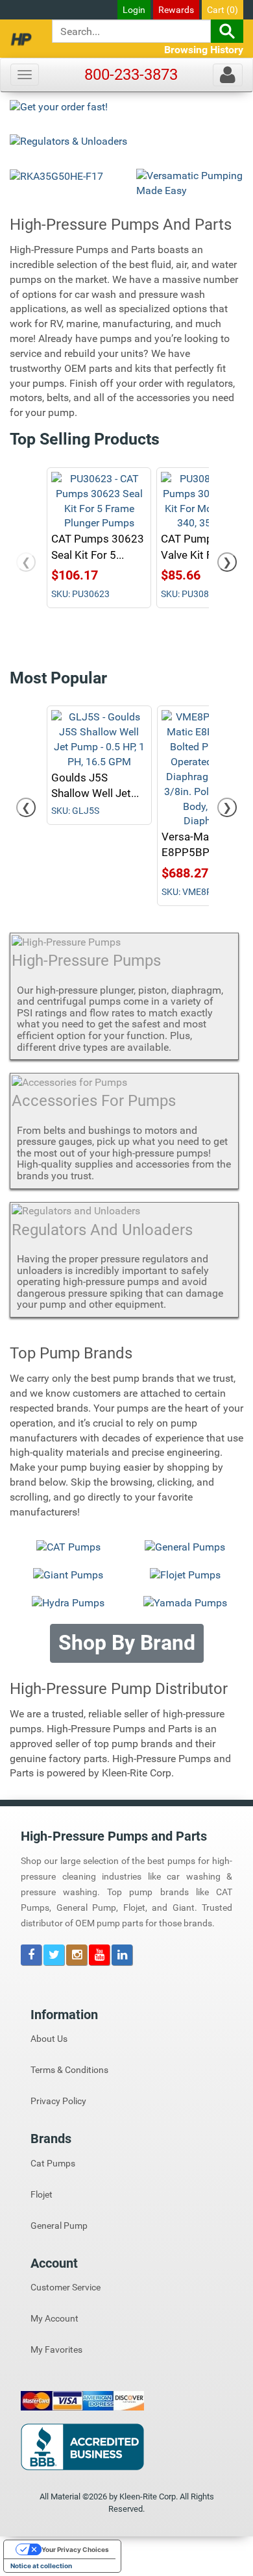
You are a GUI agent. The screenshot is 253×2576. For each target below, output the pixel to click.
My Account (54, 2318)
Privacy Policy (58, 2101)
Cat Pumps (53, 2163)
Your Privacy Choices (75, 2549)
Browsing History (204, 50)
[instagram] (78, 1956)
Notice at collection (41, 2566)
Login (134, 10)
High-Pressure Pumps (86, 961)
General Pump (59, 2226)
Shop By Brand (127, 1643)
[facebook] (32, 1956)
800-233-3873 (131, 75)
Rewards (176, 10)
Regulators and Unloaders (102, 1230)
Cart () (223, 10)
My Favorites (56, 2349)
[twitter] (55, 1956)
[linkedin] (122, 1956)
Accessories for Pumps (94, 1101)
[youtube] (100, 1956)
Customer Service (66, 2287)
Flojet (42, 2194)
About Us (49, 2039)
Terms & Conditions (69, 2070)
